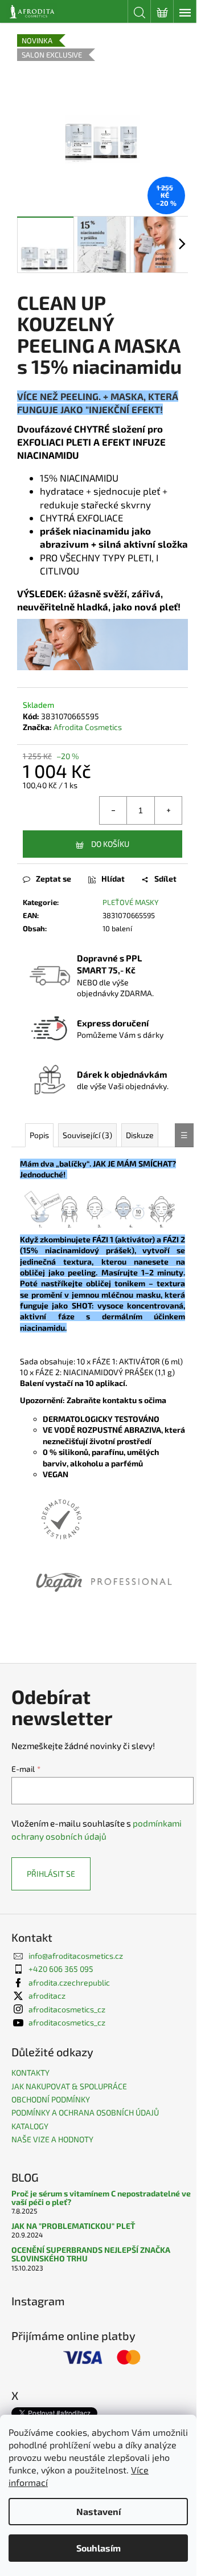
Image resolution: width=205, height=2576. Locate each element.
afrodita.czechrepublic (69, 1982)
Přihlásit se (51, 1874)
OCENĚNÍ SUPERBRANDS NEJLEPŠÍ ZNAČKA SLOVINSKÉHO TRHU (91, 2254)
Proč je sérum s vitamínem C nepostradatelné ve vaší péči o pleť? (101, 2198)
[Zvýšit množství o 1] (168, 810)
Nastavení (99, 2511)
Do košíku (110, 844)
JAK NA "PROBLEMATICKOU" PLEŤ (73, 2226)
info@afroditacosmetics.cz (76, 1956)
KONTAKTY (30, 2072)
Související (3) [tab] (87, 1135)
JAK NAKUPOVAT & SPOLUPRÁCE (69, 2086)
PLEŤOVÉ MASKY (130, 902)
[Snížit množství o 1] (113, 810)
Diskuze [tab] (140, 1135)
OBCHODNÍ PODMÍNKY (51, 2099)
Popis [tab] (39, 1135)
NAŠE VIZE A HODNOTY (52, 2139)
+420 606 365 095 (61, 1969)
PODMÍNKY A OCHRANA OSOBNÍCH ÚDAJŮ (85, 2112)
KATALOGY (30, 2126)
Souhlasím (99, 2548)
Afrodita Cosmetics (88, 727)
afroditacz (47, 1996)
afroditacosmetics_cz (67, 2009)
